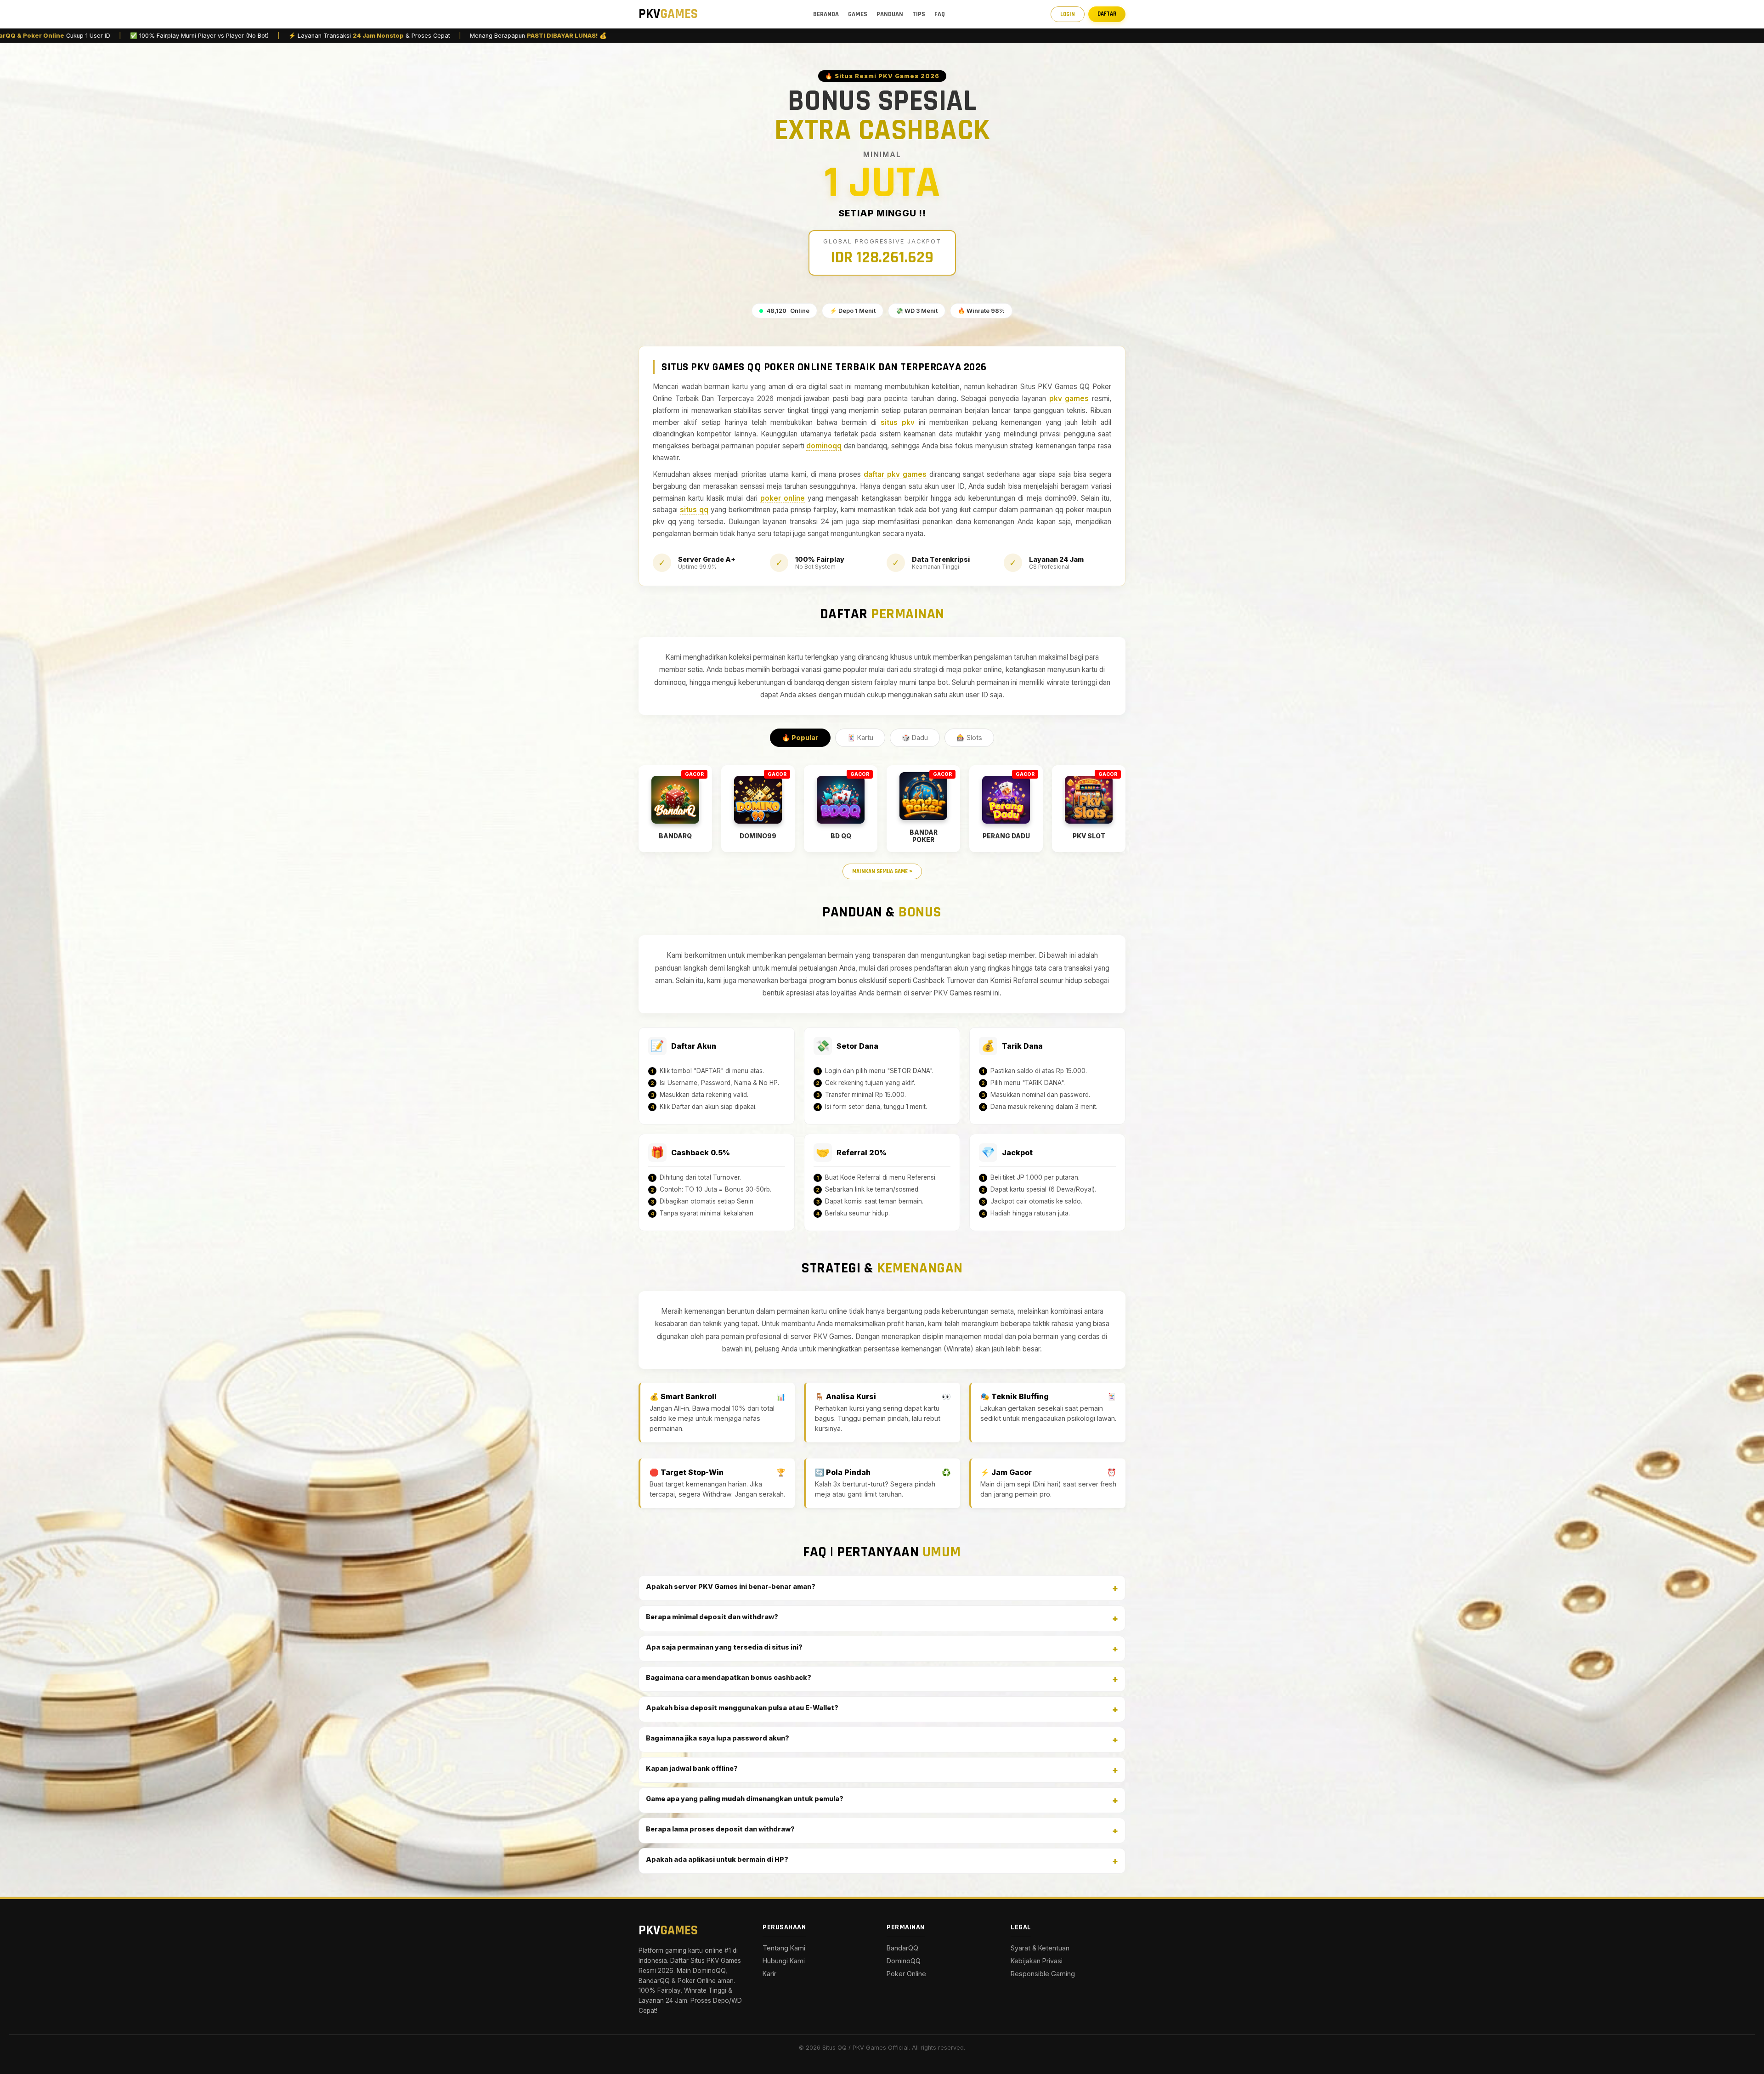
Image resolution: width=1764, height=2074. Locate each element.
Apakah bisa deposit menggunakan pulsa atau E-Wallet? (742, 1708)
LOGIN (1068, 14)
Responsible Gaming (1043, 1974)
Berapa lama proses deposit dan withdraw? (720, 1829)
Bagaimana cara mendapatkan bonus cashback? (729, 1677)
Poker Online (906, 1974)
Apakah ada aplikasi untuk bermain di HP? (717, 1859)
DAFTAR (1107, 14)
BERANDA (826, 14)
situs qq (694, 510)
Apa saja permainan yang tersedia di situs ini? (724, 1647)
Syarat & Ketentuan (1040, 1948)
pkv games (1069, 398)
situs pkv (898, 422)
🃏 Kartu (860, 737)
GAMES (858, 14)
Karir (769, 1974)
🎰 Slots (969, 737)
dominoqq (824, 446)
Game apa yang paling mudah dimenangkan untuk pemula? (745, 1799)
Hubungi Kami (784, 1961)
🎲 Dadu (915, 737)
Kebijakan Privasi (1037, 1961)
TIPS (919, 14)
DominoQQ (904, 1961)
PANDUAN (890, 14)
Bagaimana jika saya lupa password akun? (718, 1738)
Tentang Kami (784, 1948)
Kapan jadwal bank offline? (692, 1768)
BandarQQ (902, 1948)
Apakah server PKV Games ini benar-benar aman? (731, 1586)
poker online (783, 498)
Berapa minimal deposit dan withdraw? (712, 1617)
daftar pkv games (895, 474)
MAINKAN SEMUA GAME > (882, 871)
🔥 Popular (800, 737)
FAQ (940, 14)
